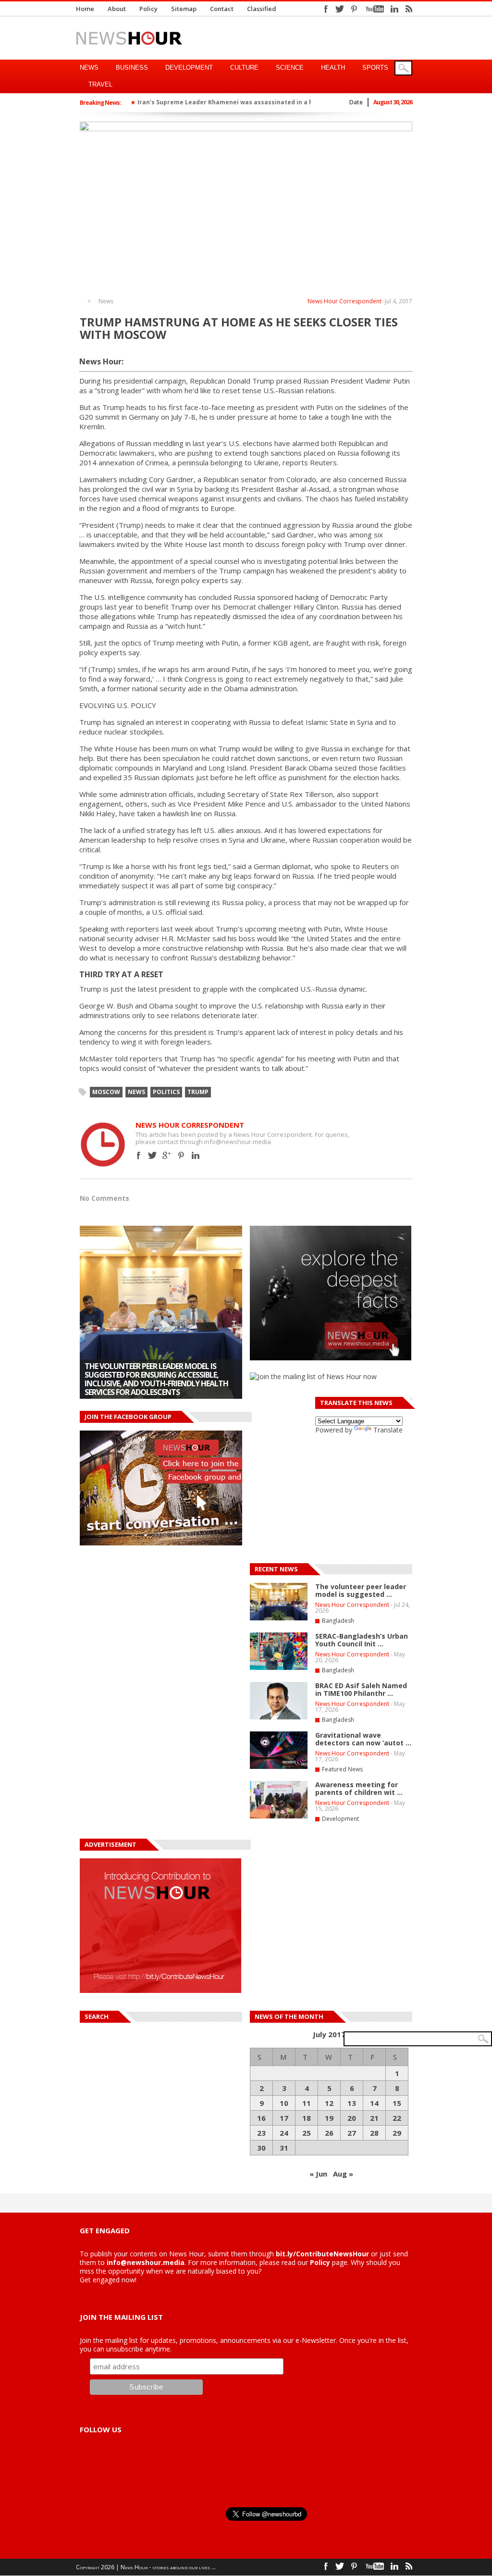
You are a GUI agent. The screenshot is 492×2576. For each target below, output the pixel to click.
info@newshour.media (146, 2262)
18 (307, 2118)
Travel (100, 84)
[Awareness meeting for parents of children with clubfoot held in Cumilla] (279, 1817)
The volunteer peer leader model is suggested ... (361, 1590)
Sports (375, 68)
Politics (166, 1092)
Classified (262, 9)
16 (261, 2118)
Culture (244, 68)
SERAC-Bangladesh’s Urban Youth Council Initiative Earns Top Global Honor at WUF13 (154, 1383)
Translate (388, 1430)
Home (85, 9)
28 (374, 2133)
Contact (222, 9)
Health (333, 68)
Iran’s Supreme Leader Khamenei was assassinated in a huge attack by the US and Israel (273, 102)
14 (374, 2103)
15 (397, 2103)
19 (329, 2118)
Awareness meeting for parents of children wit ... (359, 1788)
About (117, 9)
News (89, 68)
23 (261, 2133)
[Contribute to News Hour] (160, 1990)
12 (329, 2103)
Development (189, 68)
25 (307, 2133)
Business (132, 68)
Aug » (343, 2174)
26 (329, 2133)
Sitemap (184, 9)
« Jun (318, 2174)
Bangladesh (338, 1621)
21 (374, 2118)
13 (352, 2103)
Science (290, 68)
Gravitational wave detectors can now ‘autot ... (363, 1739)
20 (352, 2118)
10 (284, 2103)
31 (284, 2148)
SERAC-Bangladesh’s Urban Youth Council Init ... (362, 1640)
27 (352, 2133)
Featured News (342, 1769)
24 (284, 2133)
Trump (198, 1092)
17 (284, 2118)
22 (397, 2118)
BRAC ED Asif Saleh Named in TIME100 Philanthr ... (361, 1689)
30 (261, 2148)
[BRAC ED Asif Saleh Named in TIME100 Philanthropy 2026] (279, 1717)
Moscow (106, 1092)
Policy (148, 9)
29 (397, 2133)
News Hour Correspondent (344, 301)
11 (307, 2103)
